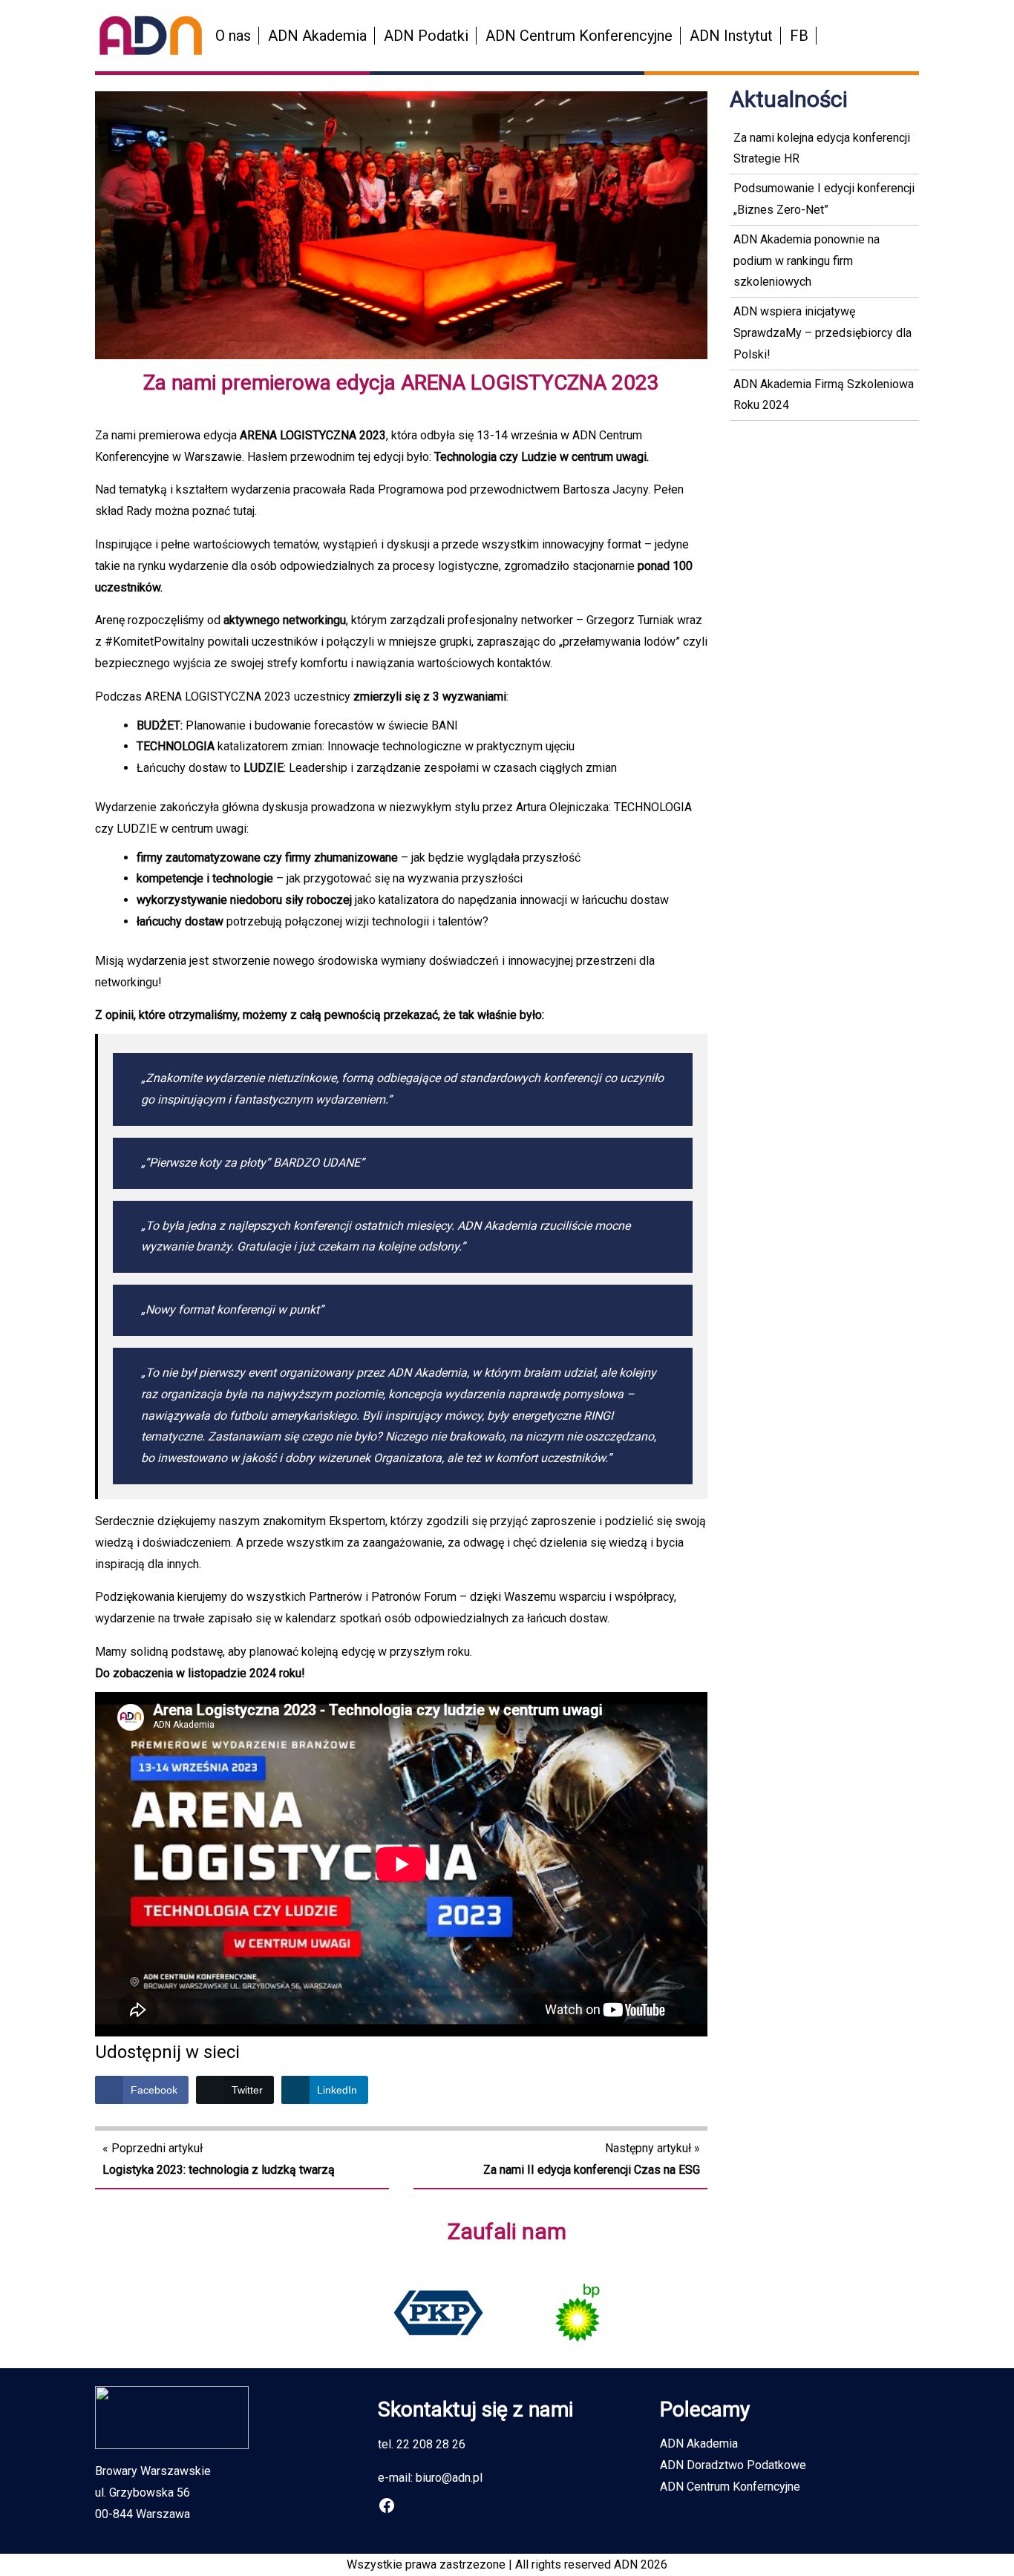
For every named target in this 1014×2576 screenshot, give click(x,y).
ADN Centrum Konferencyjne (579, 36)
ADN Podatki (426, 36)
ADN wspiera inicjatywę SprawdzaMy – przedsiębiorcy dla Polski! (822, 333)
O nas (233, 36)
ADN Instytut (731, 36)
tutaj (244, 511)
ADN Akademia (317, 36)
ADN (626, 2564)
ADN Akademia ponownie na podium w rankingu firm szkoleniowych (807, 261)
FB (799, 36)
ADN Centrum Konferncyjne (730, 2487)
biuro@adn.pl (449, 2478)
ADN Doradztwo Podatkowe (733, 2465)
